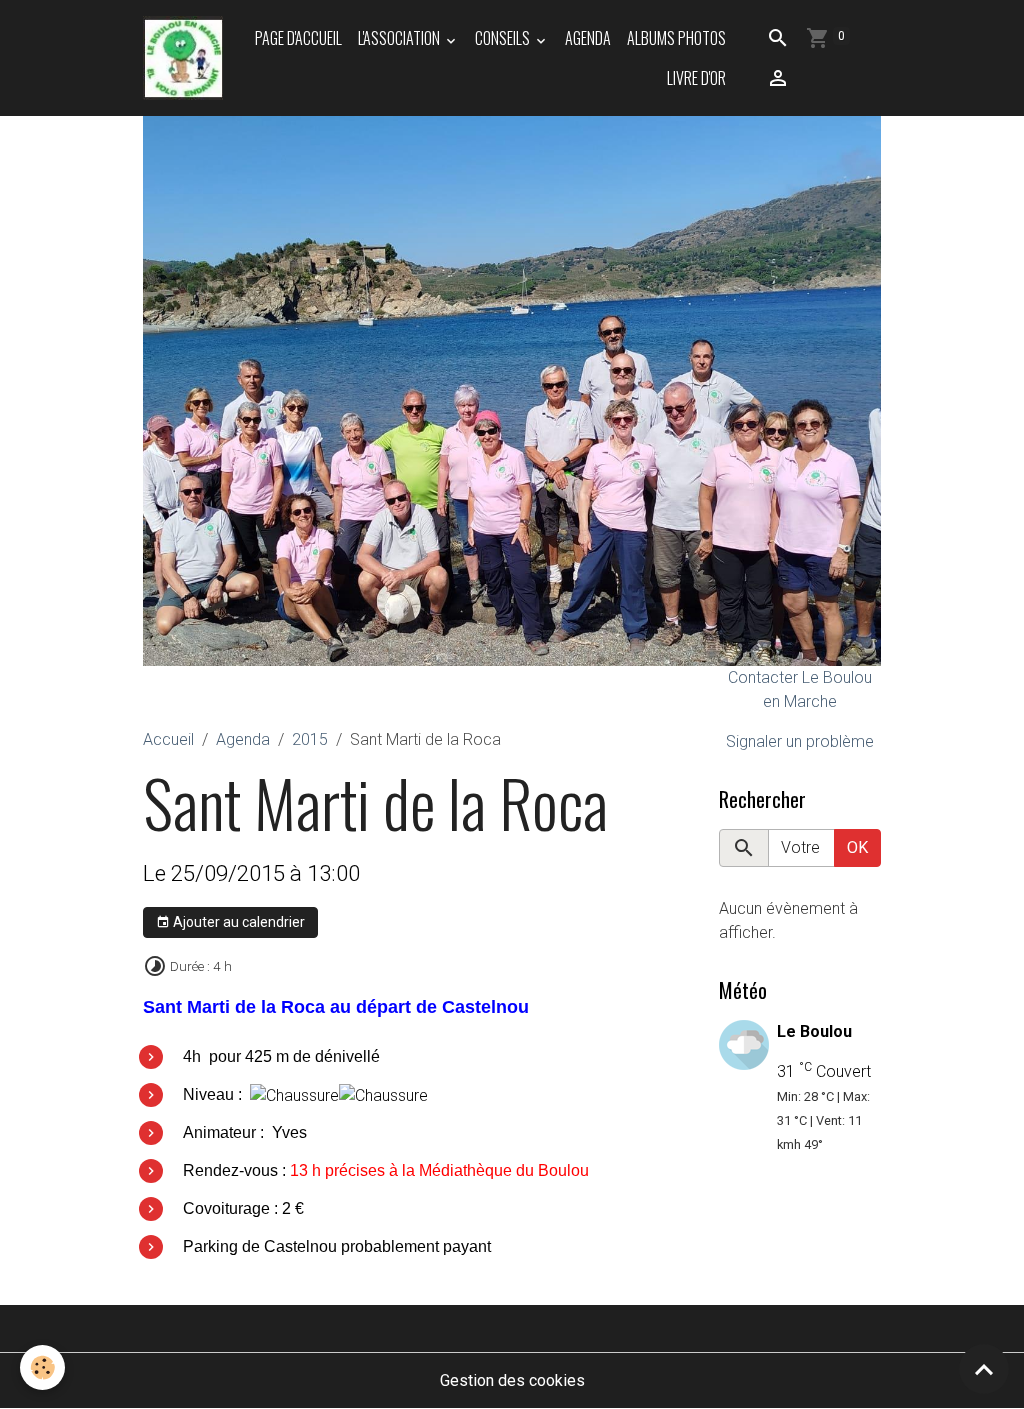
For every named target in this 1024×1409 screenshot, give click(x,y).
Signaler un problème (800, 741)
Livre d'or (696, 78)
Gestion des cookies (512, 1380)
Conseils (504, 38)
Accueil (168, 739)
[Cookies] (42, 1367)
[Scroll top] (984, 1369)
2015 (310, 739)
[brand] (183, 58)
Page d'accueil (298, 38)
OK (857, 847)
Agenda (588, 38)
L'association (400, 38)
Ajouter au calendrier (237, 922)
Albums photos (676, 38)
